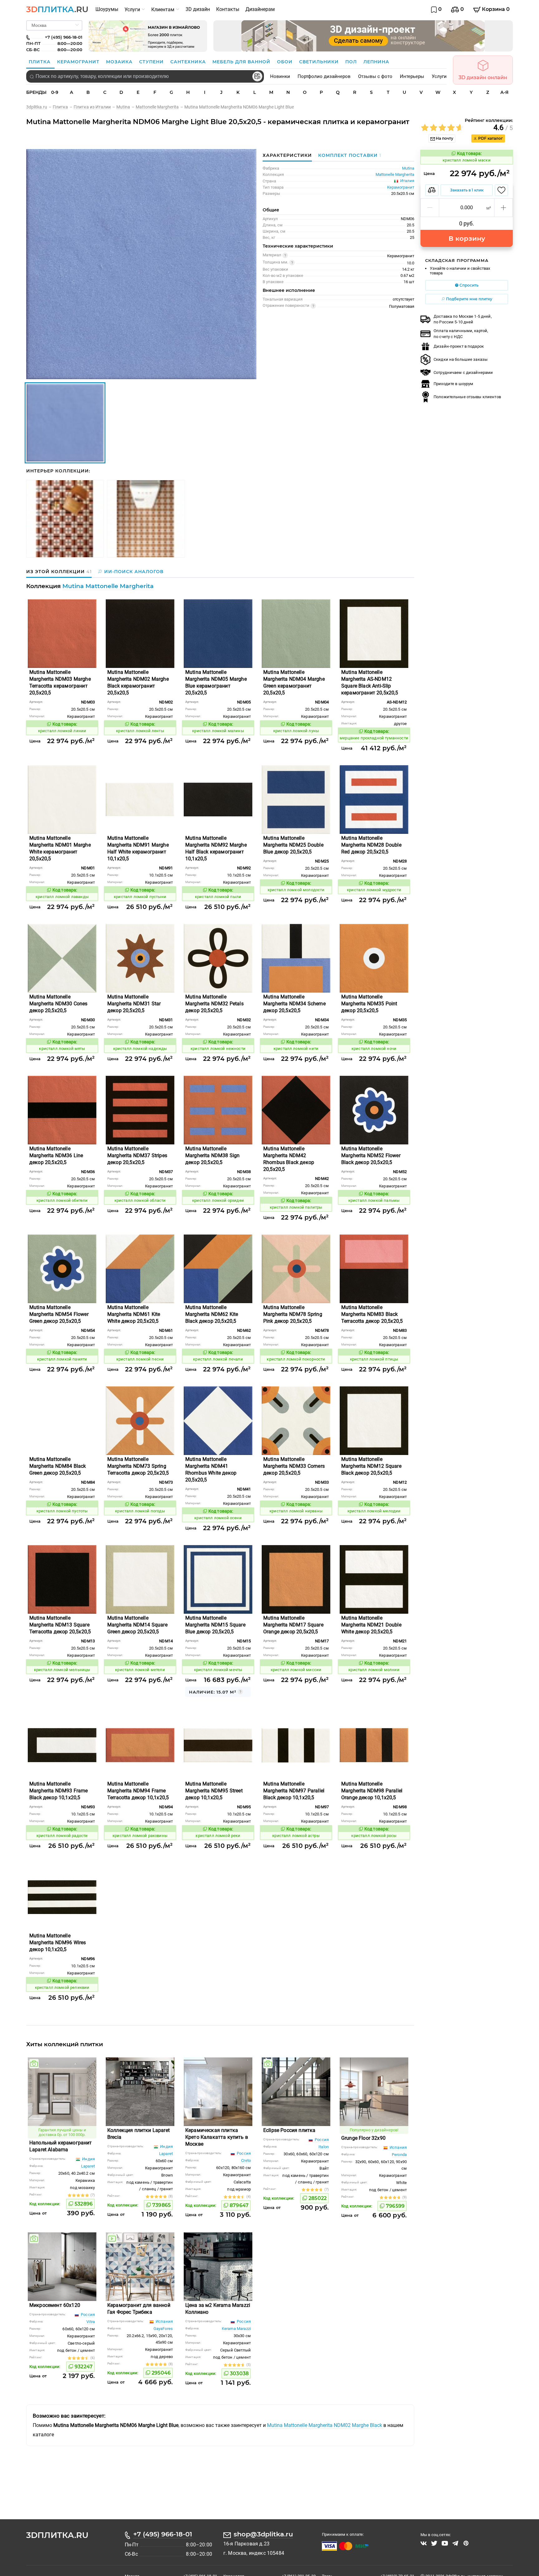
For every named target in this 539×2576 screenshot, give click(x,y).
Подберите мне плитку (469, 299)
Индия (88, 2159)
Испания (398, 2147)
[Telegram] (455, 2543)
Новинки (280, 76)
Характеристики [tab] (287, 155)
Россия (243, 2153)
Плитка (40, 62)
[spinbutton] (467, 208)
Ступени (152, 62)
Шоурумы (107, 9)
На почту (444, 138)
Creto (246, 2160)
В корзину (467, 238)
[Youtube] (445, 2543)
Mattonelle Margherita (395, 174)
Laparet (88, 2166)
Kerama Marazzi (236, 2329)
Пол (352, 62)
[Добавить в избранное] (501, 190)
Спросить (469, 285)
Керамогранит (79, 62)
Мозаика (120, 62)
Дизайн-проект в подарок (459, 346)
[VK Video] (424, 2543)
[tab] (348, 155)
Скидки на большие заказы (461, 359)
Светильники (320, 62)
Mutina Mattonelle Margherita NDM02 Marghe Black (325, 2425)
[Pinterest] (466, 2543)
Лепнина (376, 62)
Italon (324, 2147)
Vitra (91, 2322)
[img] (34, 2064)
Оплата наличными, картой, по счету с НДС (461, 333)
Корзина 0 (495, 9)
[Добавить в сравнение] (432, 190)
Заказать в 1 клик (467, 190)
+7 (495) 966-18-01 (163, 2534)
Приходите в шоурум (453, 384)
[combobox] (145, 76)
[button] (430, 208)
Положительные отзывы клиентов (467, 397)
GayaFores (163, 2329)
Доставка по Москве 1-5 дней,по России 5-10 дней (463, 319)
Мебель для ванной (242, 62)
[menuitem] (107, 9)
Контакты (228, 9)
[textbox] (145, 76)
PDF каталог (490, 138)
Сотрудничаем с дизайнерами (463, 372)
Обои (286, 62)
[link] (39, 107)
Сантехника (189, 62)
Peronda (399, 2155)
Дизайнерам (260, 9)
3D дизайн (198, 9)
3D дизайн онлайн (483, 77)
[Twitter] (434, 2543)
